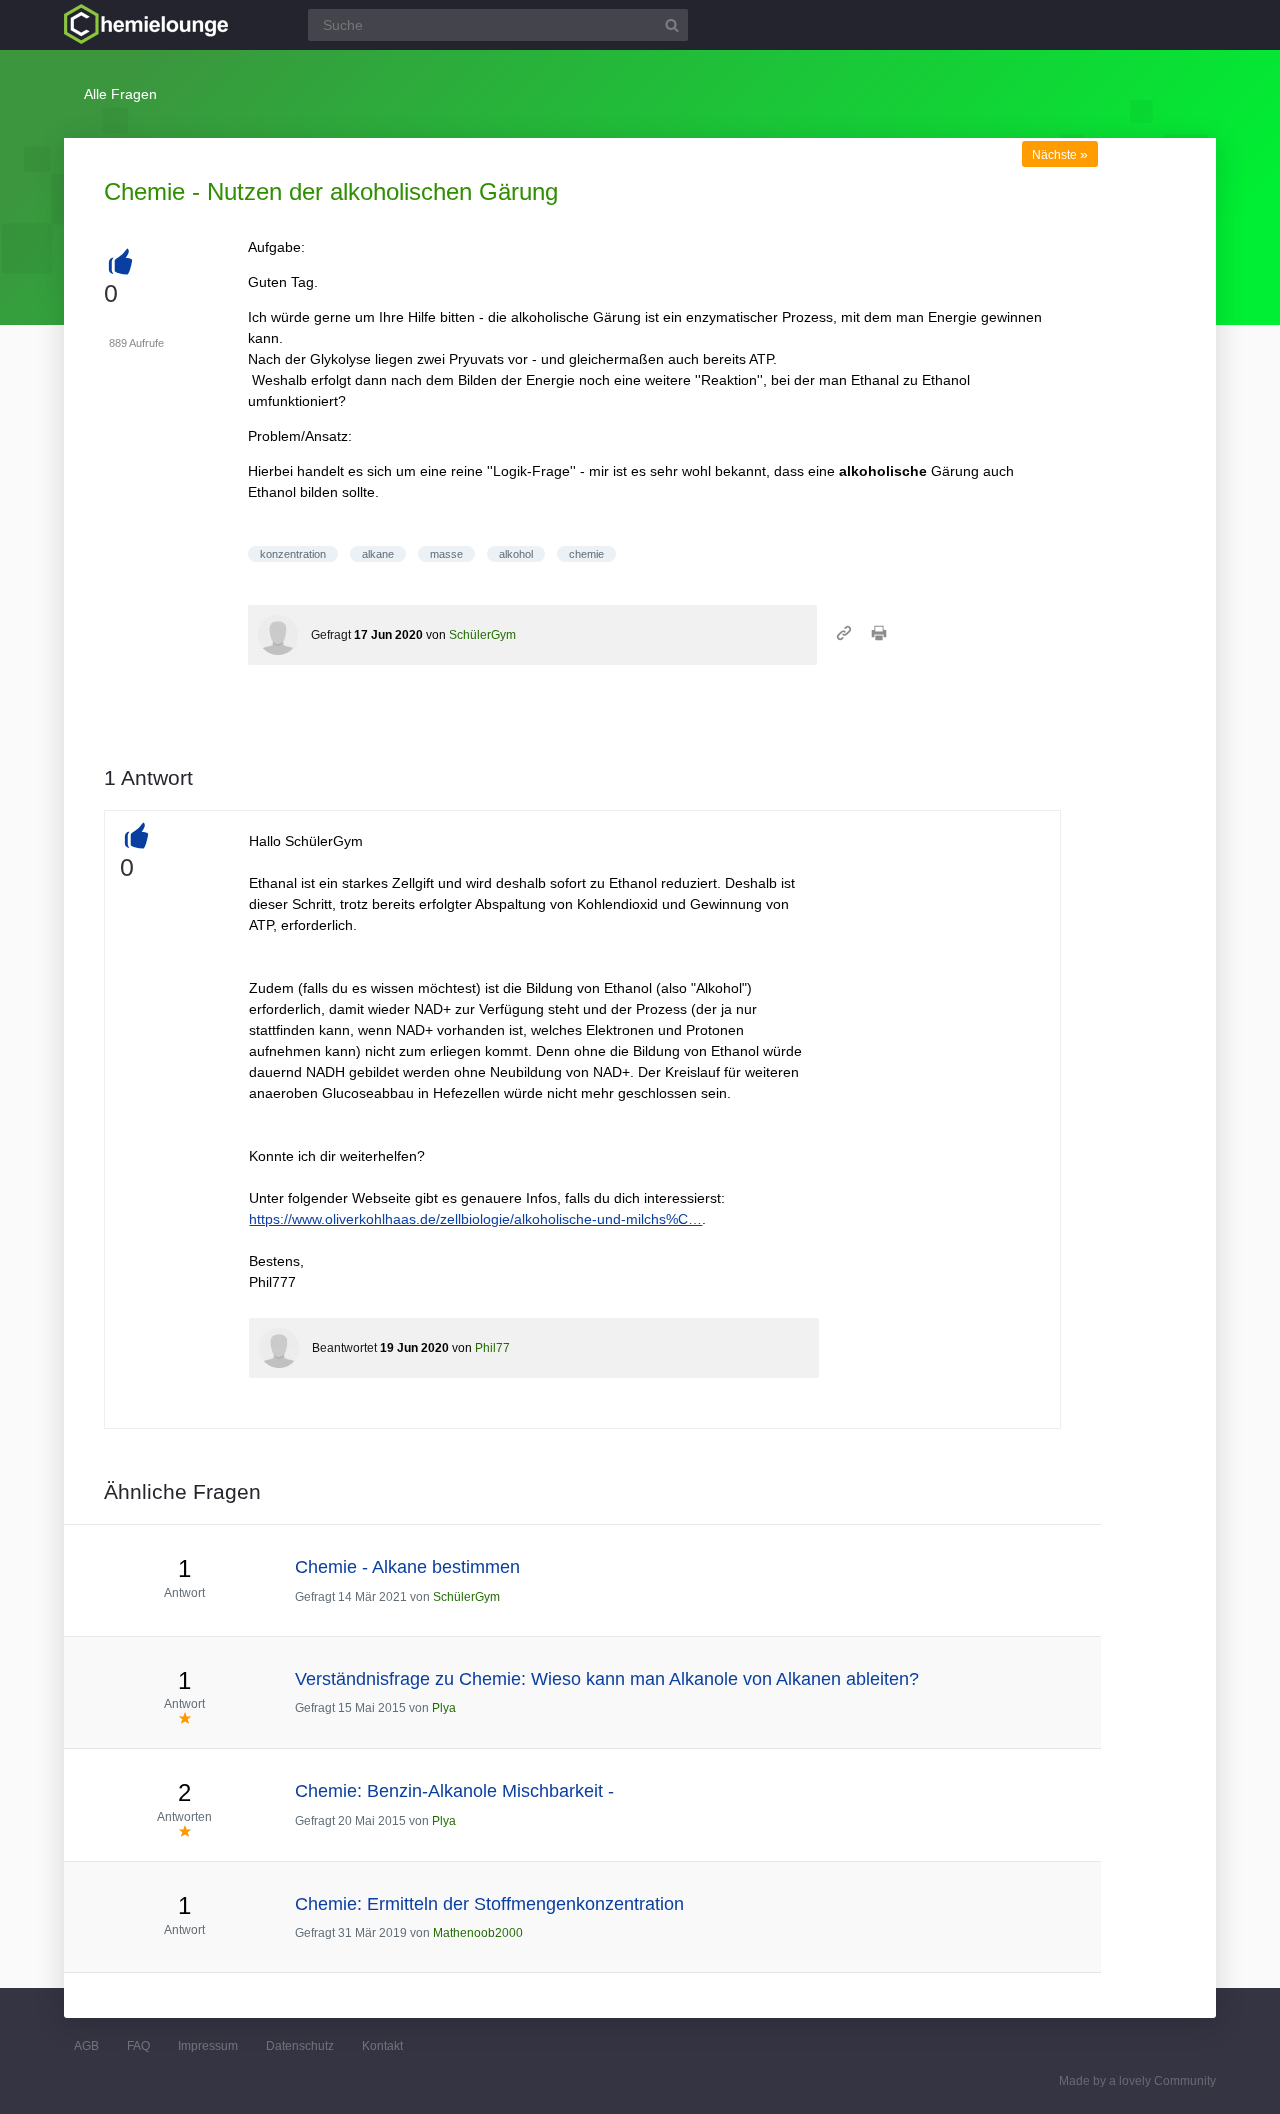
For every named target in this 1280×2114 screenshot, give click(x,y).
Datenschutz (300, 2046)
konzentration (293, 554)
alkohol (516, 554)
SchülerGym (482, 635)
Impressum (208, 2046)
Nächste (1060, 155)
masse (446, 554)
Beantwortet (344, 1348)
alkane (378, 554)
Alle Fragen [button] (120, 94)
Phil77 (492, 1348)
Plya (444, 1708)
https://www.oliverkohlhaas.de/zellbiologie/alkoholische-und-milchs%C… (475, 1219)
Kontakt (382, 2046)
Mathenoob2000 (478, 1933)
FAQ (138, 2046)
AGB (86, 2046)
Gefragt (331, 635)
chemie (586, 554)
